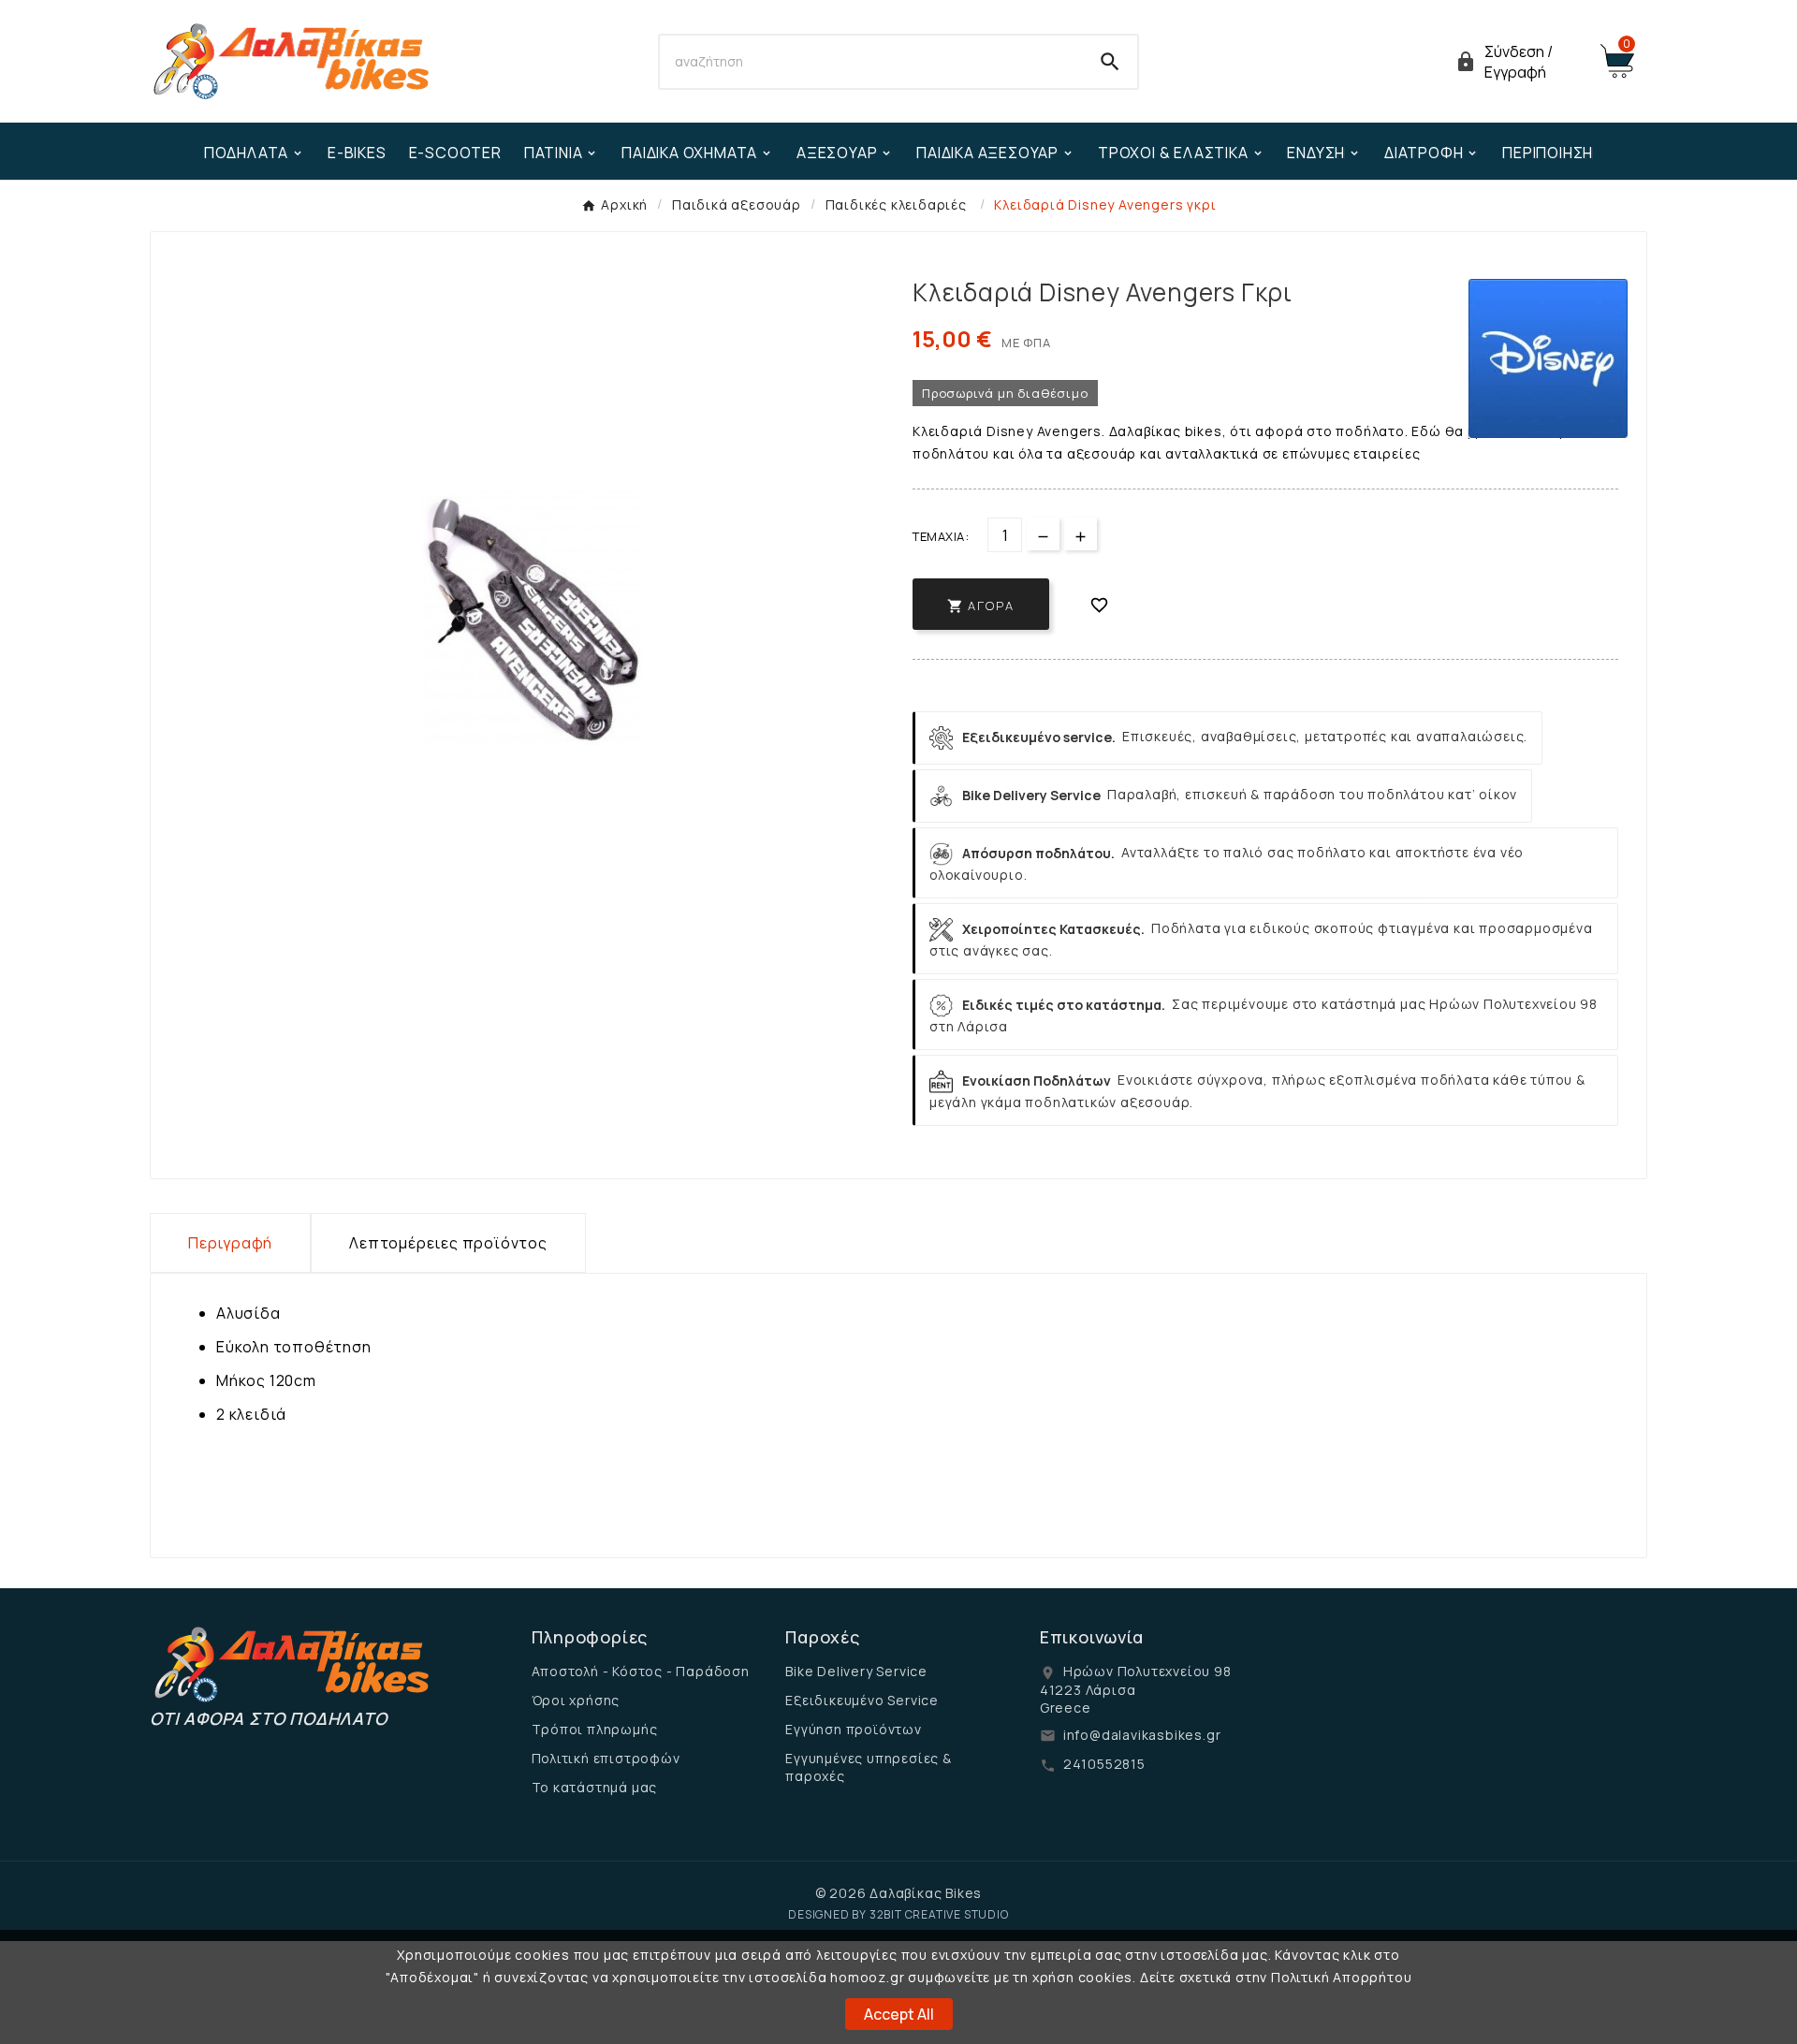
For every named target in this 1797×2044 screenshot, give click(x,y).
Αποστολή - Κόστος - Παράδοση (641, 1671)
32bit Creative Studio (939, 1914)
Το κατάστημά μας (595, 1787)
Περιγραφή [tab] (230, 1243)
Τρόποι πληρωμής (595, 1729)
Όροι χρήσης (576, 1700)
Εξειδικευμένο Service (862, 1700)
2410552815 (1104, 1764)
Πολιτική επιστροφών (606, 1758)
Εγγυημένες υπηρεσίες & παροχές (869, 1767)
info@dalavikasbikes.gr (1142, 1735)
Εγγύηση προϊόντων (854, 1729)
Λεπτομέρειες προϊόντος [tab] (448, 1243)
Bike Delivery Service (856, 1671)
